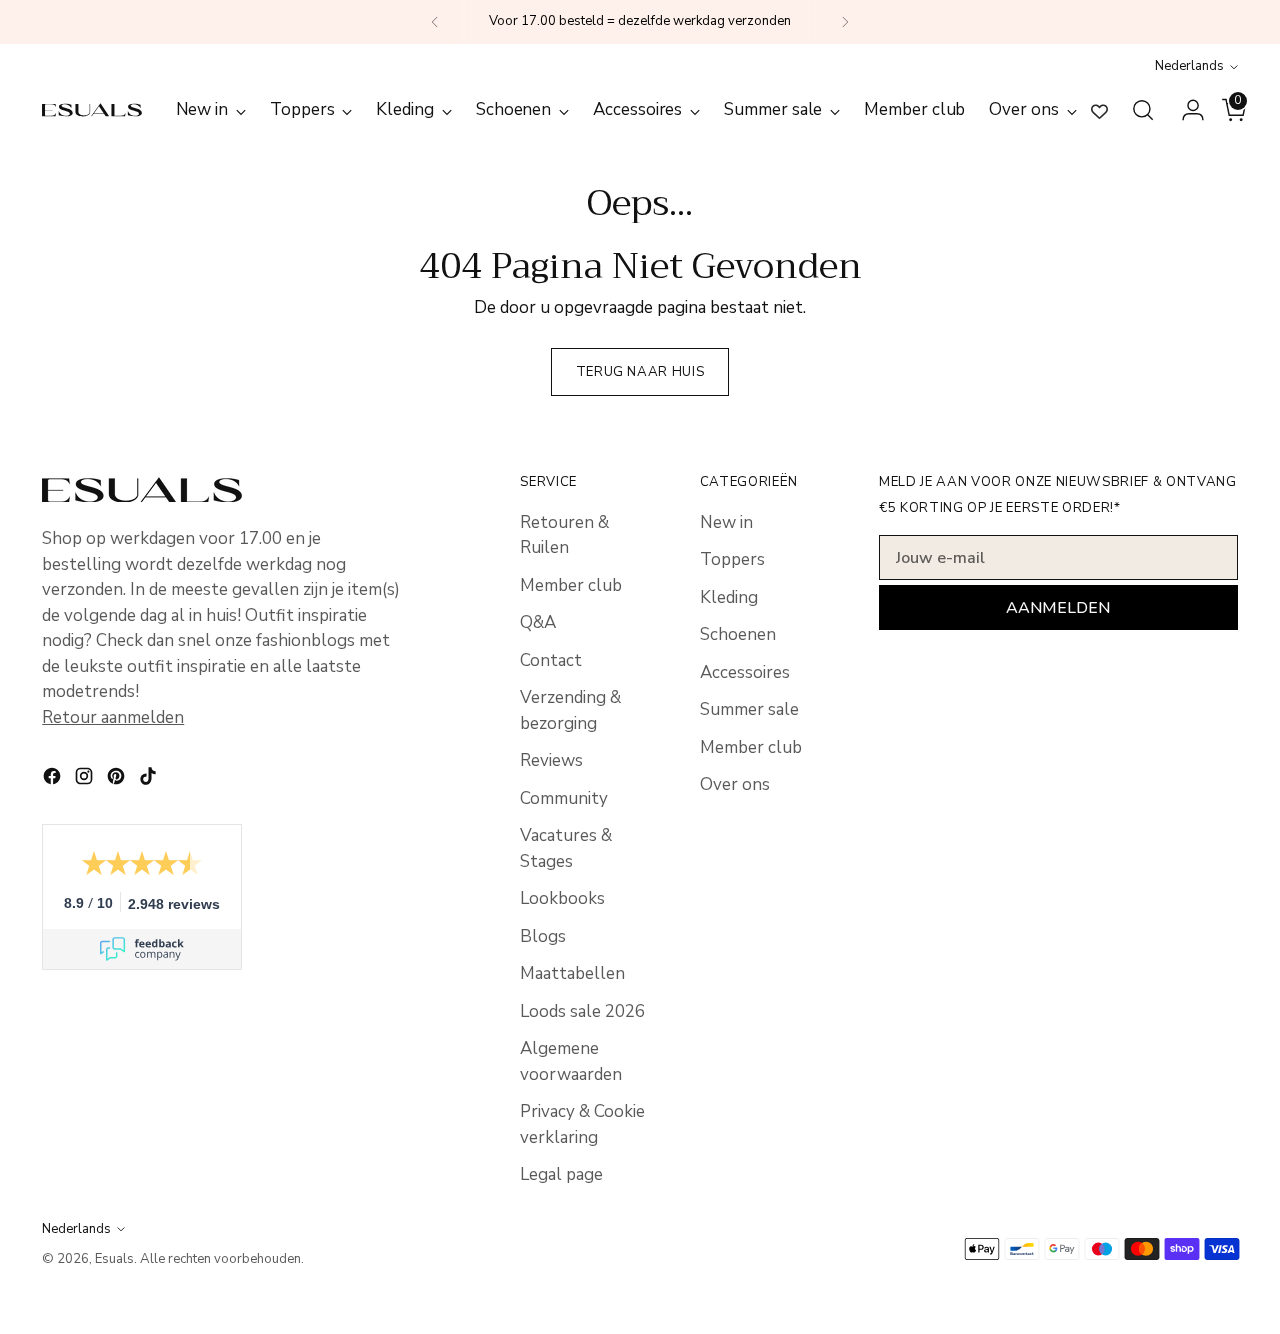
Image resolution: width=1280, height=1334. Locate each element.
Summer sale (749, 709)
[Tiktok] (150, 780)
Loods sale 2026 (582, 1011)
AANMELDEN (1058, 608)
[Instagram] (86, 780)
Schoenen (738, 634)
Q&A (538, 622)
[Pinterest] (118, 780)
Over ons (735, 784)
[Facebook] (54, 780)
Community (564, 798)
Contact (551, 660)
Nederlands (1189, 66)
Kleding (729, 597)
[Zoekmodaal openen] (1143, 110)
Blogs (543, 936)
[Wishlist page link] (1099, 110)
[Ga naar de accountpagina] (1185, 110)
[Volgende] (845, 22)
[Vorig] (435, 22)
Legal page (561, 1174)
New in (726, 522)
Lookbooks (562, 898)
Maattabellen (572, 973)
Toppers (732, 559)
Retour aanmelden (113, 717)
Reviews (551, 760)
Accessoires (745, 672)
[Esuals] (92, 109)
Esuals (114, 1259)
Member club (571, 585)
